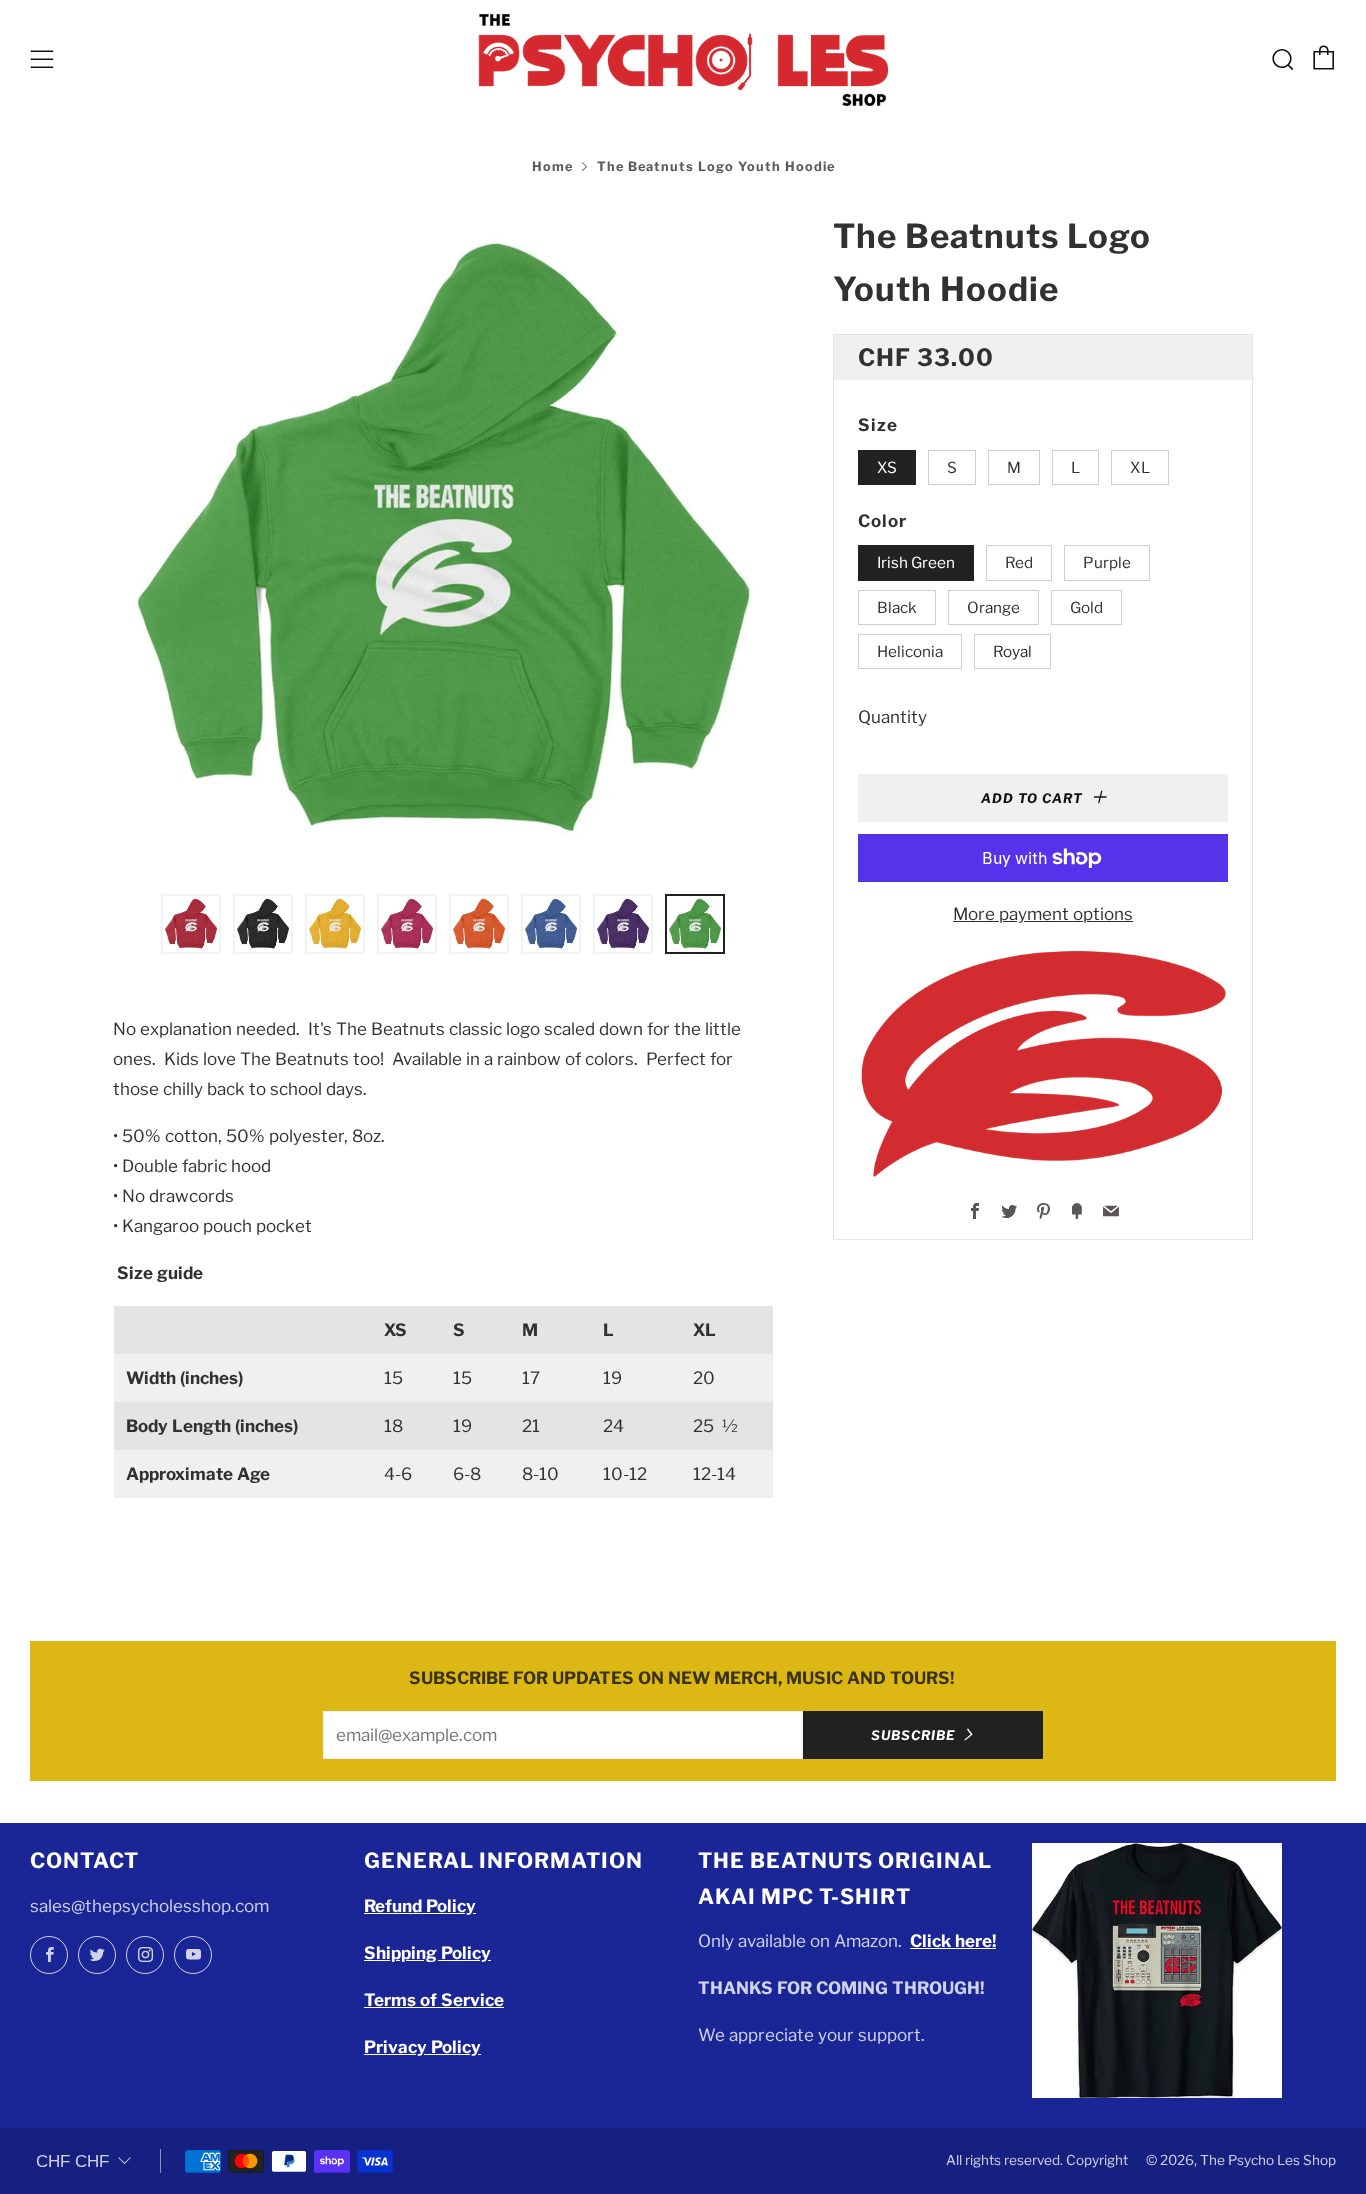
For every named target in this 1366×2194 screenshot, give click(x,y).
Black (897, 607)
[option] (443, 540)
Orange (993, 607)
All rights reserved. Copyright (1037, 2160)
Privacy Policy (422, 2047)
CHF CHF (72, 2161)
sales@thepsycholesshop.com (149, 1906)
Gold (1086, 607)
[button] (191, 924)
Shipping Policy (427, 1953)
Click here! (953, 1941)
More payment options (1043, 914)
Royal (1012, 651)
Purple (1107, 562)
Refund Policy (420, 1906)
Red (1019, 562)
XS (887, 467)
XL (1140, 467)
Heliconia (910, 651)
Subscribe (913, 1735)
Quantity (892, 717)
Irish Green (916, 562)
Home (552, 166)
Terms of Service (434, 2000)
